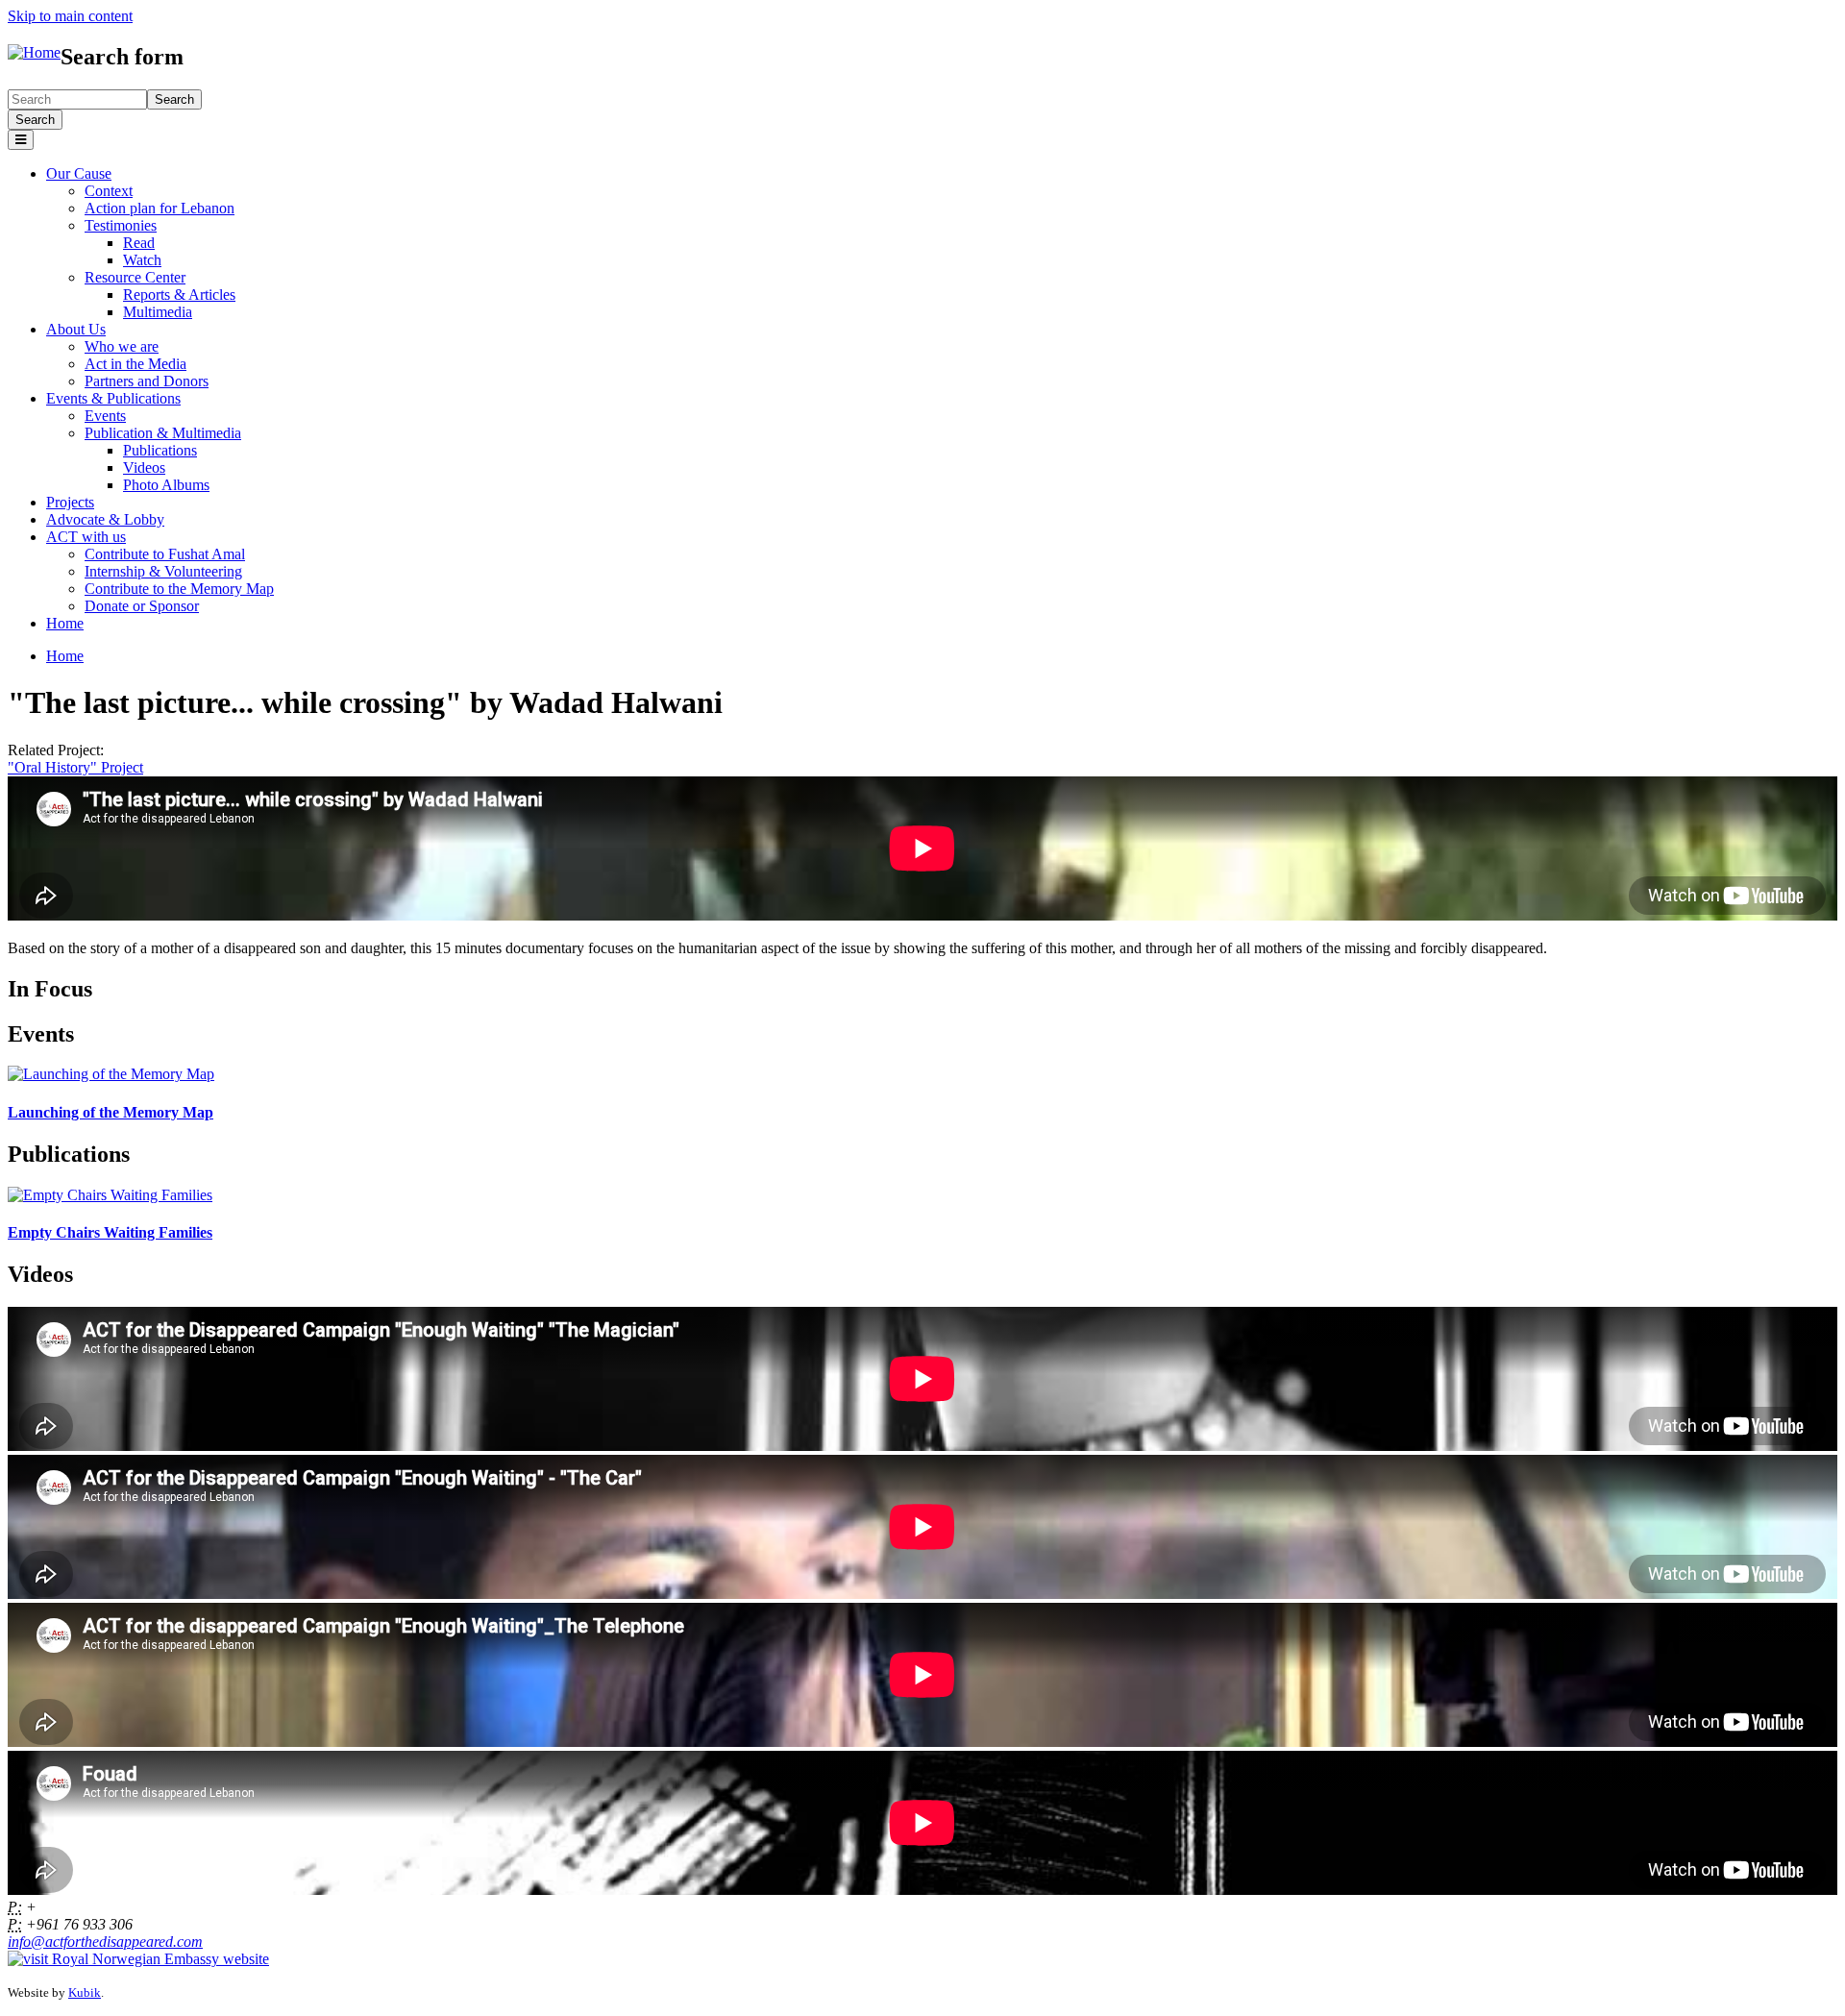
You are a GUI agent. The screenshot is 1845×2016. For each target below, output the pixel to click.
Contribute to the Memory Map (179, 589)
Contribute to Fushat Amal (165, 554)
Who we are (122, 346)
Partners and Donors (147, 381)
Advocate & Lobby (105, 519)
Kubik (85, 1992)
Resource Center (135, 277)
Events (105, 416)
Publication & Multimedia (163, 433)
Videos (144, 467)
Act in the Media (135, 364)
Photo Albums (166, 485)
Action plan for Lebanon (160, 208)
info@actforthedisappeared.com (105, 1942)
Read (139, 243)
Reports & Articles (179, 295)
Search (35, 120)
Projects (70, 502)
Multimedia (158, 312)
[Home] (34, 53)
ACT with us (86, 537)
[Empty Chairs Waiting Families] (110, 1195)
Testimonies (121, 225)
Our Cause (79, 173)
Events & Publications (113, 398)
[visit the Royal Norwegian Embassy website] (138, 1959)
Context (109, 191)
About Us (76, 329)
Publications (160, 450)
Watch (142, 260)
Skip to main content (70, 16)
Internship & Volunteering (163, 571)
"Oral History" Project (75, 767)
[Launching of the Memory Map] (111, 1074)
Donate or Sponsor (142, 606)
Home (65, 623)
